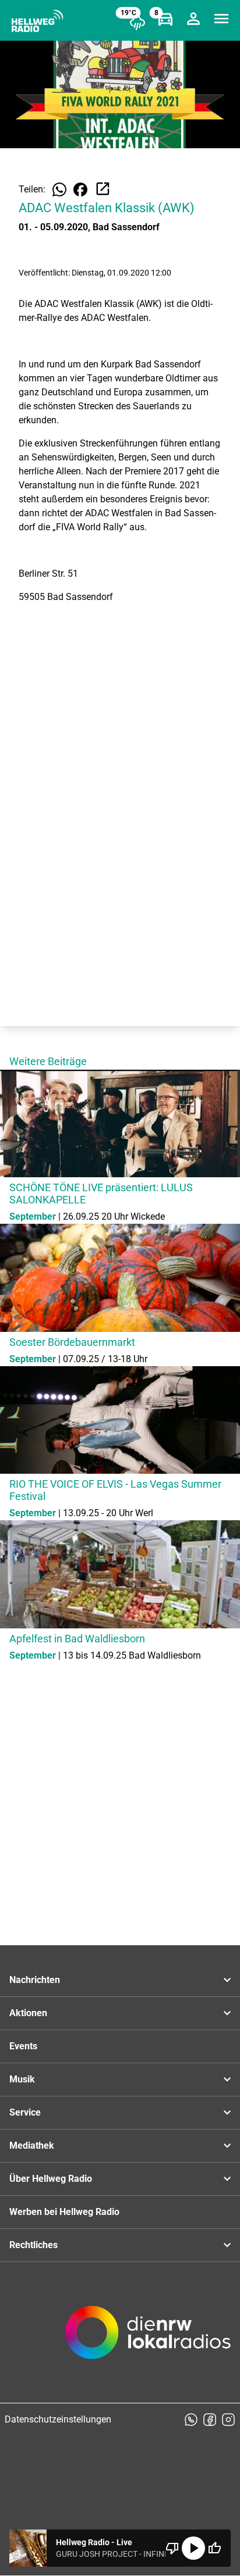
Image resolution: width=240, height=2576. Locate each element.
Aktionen (28, 2013)
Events (23, 2046)
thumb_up (214, 2548)
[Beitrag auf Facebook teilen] (80, 190)
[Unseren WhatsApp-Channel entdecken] (191, 2420)
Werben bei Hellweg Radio (64, 2212)
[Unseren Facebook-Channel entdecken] (210, 2420)
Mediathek (32, 2146)
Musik (22, 2079)
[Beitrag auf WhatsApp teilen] (59, 190)
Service (25, 2112)
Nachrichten (35, 1980)
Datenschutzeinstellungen (58, 2419)
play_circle (193, 2548)
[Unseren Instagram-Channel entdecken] (228, 2420)
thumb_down (172, 2548)
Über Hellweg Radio (51, 2179)
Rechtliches (33, 2245)
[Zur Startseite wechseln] (37, 21)
